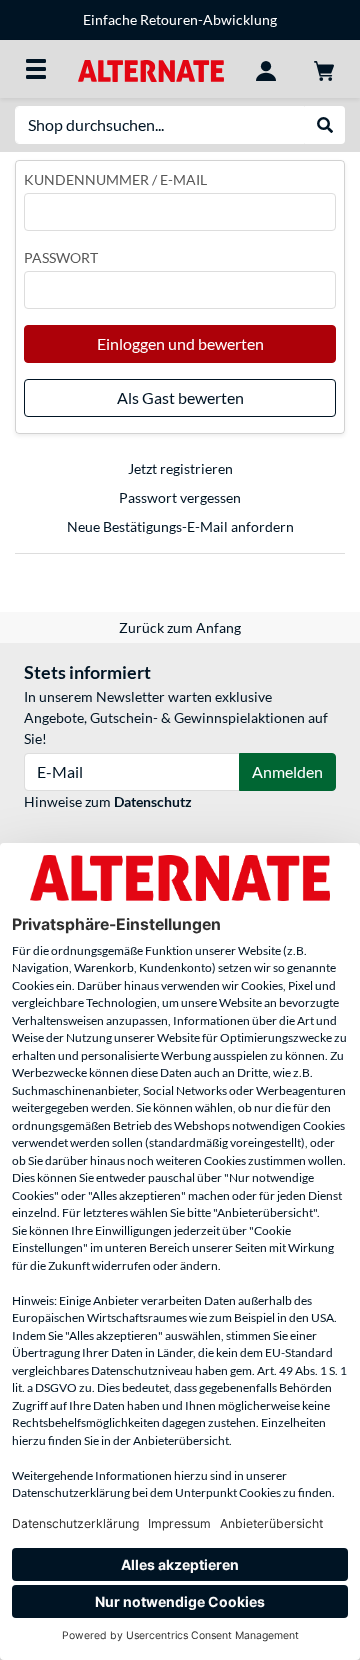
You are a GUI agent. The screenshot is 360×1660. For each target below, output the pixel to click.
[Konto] (266, 69)
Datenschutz (153, 801)
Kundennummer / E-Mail (115, 179)
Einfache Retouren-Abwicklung (180, 19)
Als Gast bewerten (180, 397)
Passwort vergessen (180, 497)
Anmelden (287, 771)
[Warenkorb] (324, 69)
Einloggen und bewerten (180, 343)
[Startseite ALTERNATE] (150, 68)
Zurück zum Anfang (180, 627)
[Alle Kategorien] (36, 69)
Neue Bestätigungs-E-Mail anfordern (180, 526)
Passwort (61, 257)
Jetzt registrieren (180, 468)
